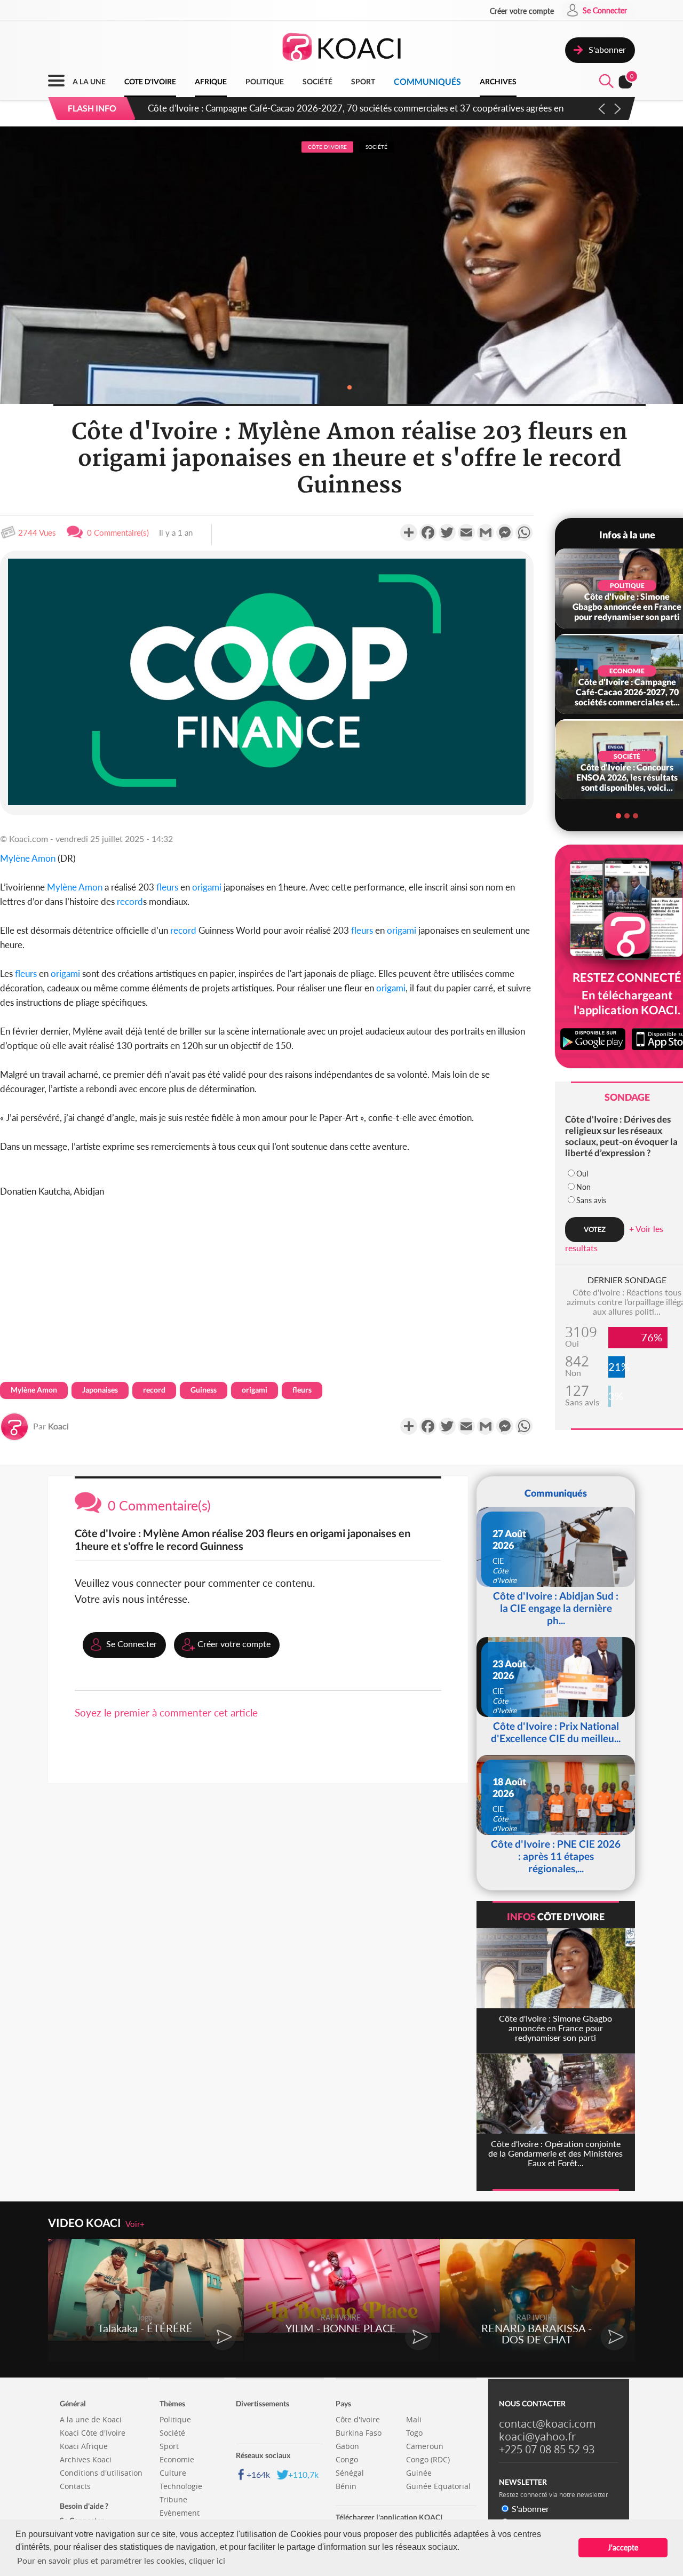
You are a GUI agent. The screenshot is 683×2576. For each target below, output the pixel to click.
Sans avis (591, 1200)
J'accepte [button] (623, 2547)
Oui (582, 1174)
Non (583, 1187)
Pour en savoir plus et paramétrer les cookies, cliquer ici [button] (121, 2560)
